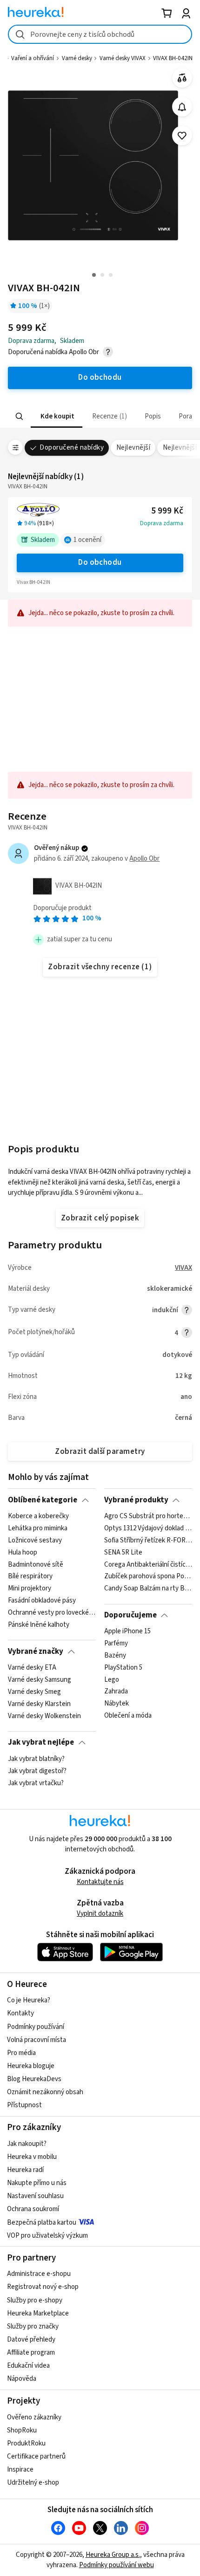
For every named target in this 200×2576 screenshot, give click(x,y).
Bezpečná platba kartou (42, 2223)
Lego (112, 1680)
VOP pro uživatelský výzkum (47, 2236)
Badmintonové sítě (36, 1565)
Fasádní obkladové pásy (42, 1601)
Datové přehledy (31, 2340)
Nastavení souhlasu (35, 2196)
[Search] (20, 417)
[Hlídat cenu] (182, 107)
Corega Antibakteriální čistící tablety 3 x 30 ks (148, 1565)
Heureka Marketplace (38, 2313)
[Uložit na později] (182, 136)
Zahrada (116, 1692)
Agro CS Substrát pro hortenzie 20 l (148, 1516)
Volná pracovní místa (37, 2040)
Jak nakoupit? (27, 2144)
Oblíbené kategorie (43, 1500)
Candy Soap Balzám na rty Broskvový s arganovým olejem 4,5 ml (148, 1589)
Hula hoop (23, 1553)
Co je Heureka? (29, 2000)
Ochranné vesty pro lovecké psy (52, 1613)
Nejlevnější (133, 448)
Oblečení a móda (128, 1716)
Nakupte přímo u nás (37, 2183)
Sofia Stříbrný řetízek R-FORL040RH (148, 1541)
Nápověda (22, 2379)
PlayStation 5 (123, 1668)
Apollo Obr (144, 859)
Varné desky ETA (32, 1668)
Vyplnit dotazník (100, 1914)
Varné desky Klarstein (39, 1704)
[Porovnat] (182, 78)
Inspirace (20, 2470)
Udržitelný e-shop (33, 2483)
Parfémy (116, 1644)
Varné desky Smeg (34, 1692)
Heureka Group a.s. (113, 2555)
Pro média (21, 2053)
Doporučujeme (130, 1615)
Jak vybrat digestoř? (37, 1771)
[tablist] (100, 416)
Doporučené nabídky (72, 448)
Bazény (115, 1656)
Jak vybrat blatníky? (36, 1759)
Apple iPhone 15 (127, 1631)
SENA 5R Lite (123, 1553)
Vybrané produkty (136, 1500)
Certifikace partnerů (36, 2456)
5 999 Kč (167, 511)
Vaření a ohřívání (33, 58)
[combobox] (100, 34)
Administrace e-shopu (39, 2274)
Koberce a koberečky (38, 1516)
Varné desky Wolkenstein (44, 1716)
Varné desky (77, 58)
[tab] (57, 416)
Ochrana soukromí (33, 2209)
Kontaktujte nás (100, 1882)
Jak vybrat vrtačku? (36, 1783)
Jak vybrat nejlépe (41, 1742)
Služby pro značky (33, 2326)
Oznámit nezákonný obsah (45, 2092)
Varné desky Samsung (40, 1680)
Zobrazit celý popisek (100, 1218)
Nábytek (117, 1704)
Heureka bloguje (31, 2066)
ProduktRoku (26, 2443)
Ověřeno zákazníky (34, 2417)
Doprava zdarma (162, 523)
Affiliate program (31, 2353)
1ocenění (87, 540)
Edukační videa (28, 2366)
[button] (57, 416)
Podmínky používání (36, 2027)
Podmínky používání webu (117, 2565)
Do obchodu (100, 562)
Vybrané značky (36, 1651)
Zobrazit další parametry (100, 1452)
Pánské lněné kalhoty (39, 1625)
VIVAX (183, 1268)
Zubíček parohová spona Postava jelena (148, 1576)
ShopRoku (22, 2430)
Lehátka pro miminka (38, 1528)
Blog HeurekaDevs (34, 2079)
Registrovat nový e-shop (43, 2287)
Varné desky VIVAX (123, 58)
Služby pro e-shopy (35, 2300)
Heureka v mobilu (32, 2157)
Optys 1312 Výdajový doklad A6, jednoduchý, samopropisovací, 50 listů (148, 1528)
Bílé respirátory (30, 1576)
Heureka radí (25, 2170)
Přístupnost (24, 2105)
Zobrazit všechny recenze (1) (100, 967)
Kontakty (20, 2013)
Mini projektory (30, 1589)
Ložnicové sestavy (35, 1541)
